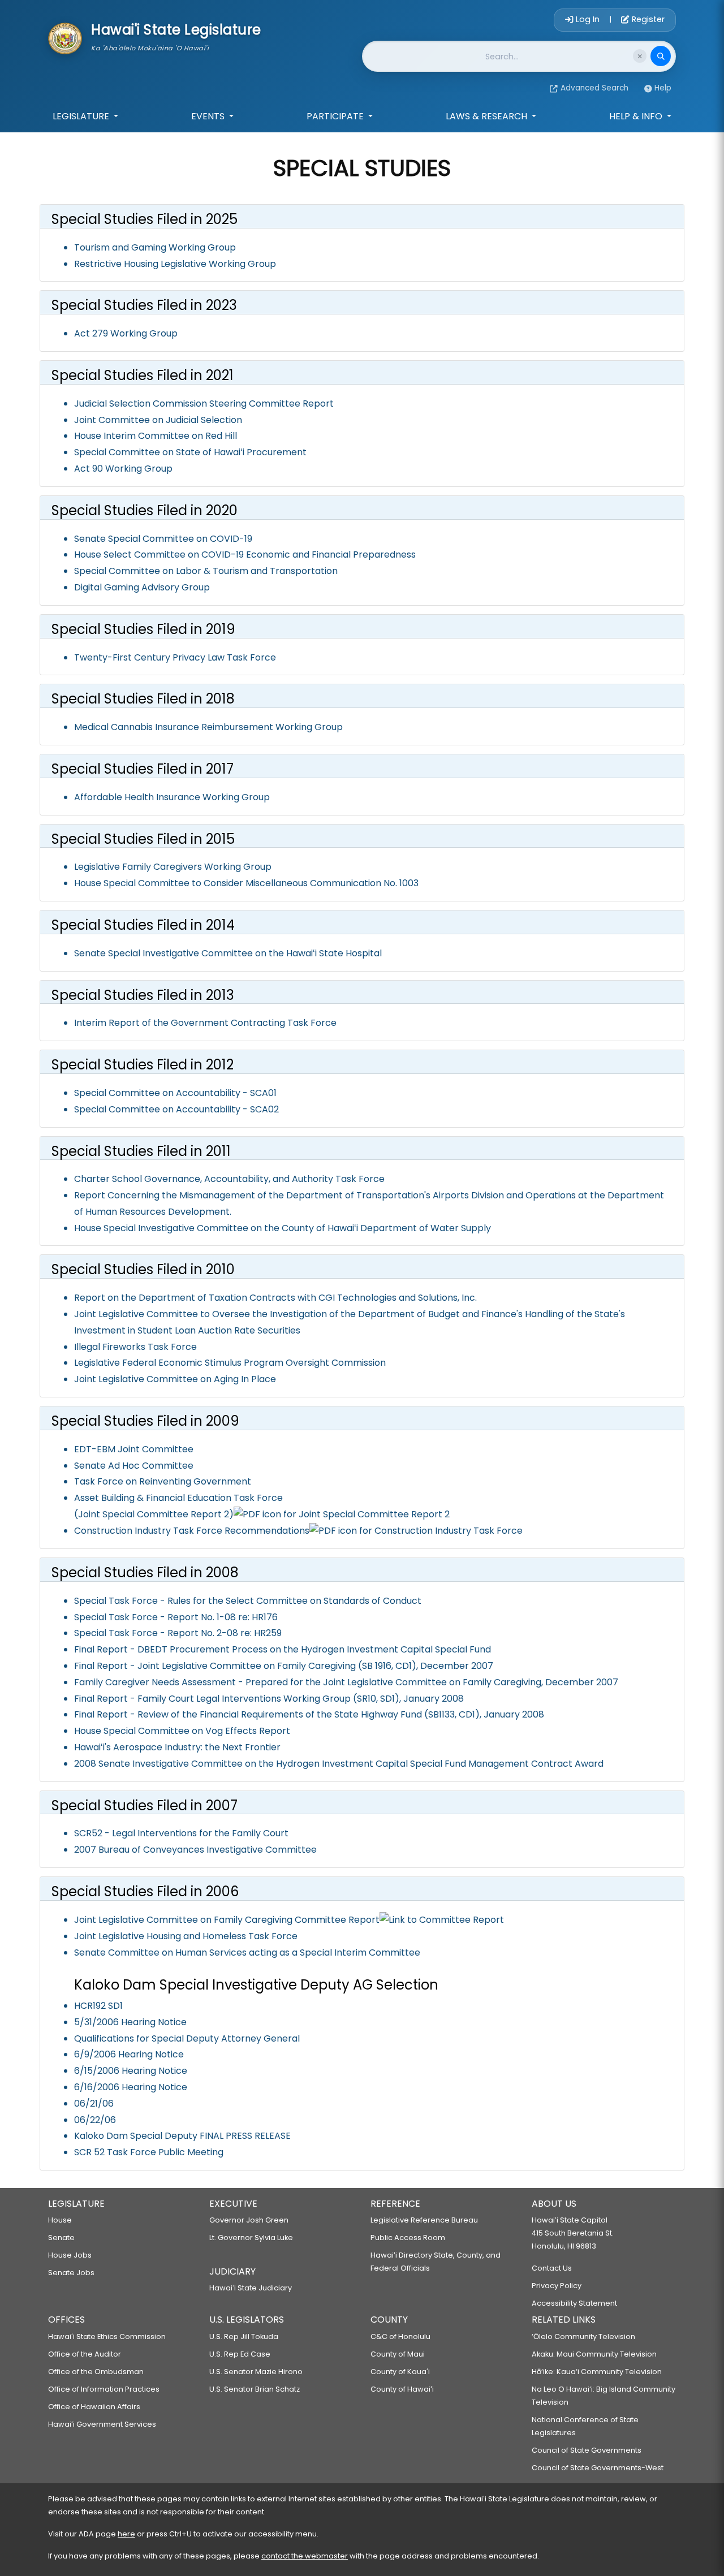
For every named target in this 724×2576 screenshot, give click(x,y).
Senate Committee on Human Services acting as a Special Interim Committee (247, 1953)
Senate (61, 2238)
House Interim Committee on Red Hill (156, 436)
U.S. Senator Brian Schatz (255, 2389)
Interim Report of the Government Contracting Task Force (205, 1023)
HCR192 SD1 (98, 2006)
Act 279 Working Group (126, 333)
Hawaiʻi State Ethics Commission (107, 2336)
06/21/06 (94, 2103)
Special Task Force (116, 1601)
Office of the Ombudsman (96, 2372)
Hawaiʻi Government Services (102, 2424)
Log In (588, 19)
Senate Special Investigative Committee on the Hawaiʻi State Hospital (228, 953)
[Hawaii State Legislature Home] (65, 37)
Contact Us (552, 2268)
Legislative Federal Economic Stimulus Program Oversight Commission (230, 1363)
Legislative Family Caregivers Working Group (173, 867)
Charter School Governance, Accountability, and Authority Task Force (229, 1179)
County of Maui (398, 2354)
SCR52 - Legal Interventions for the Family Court (181, 1833)
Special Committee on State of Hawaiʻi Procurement (190, 452)
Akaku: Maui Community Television (594, 2354)
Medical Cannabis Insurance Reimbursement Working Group (208, 727)
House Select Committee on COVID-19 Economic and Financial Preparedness (245, 555)
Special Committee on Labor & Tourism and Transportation (206, 571)
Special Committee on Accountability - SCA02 (176, 1109)
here (126, 2534)
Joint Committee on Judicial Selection (158, 420)
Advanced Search (594, 88)
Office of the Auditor (85, 2354)
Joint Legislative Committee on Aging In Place (175, 1379)
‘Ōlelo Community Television (583, 2336)
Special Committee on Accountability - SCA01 (175, 1093)
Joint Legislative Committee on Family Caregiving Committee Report (227, 1920)
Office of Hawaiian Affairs (94, 2407)
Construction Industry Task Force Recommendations (192, 1531)
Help (663, 88)
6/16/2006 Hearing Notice (131, 2087)
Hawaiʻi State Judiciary (251, 2288)
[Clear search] (640, 56)
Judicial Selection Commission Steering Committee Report (204, 404)
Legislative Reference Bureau (424, 2220)
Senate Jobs (71, 2273)
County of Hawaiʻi (402, 2389)
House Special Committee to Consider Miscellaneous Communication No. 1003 (246, 883)
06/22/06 (95, 2120)
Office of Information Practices (104, 2389)
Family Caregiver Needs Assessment (155, 1682)
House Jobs (70, 2255)
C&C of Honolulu (400, 2336)
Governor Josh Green (249, 2220)
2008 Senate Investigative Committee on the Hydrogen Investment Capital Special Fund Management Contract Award (339, 1764)
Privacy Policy (557, 2286)
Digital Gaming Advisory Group (142, 587)
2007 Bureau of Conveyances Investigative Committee (195, 1850)
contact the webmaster (305, 2556)
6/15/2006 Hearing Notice (131, 2071)
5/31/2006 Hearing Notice (130, 2022)
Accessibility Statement (574, 2303)
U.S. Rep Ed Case (240, 2354)
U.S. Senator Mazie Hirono (256, 2372)
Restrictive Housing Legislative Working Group (175, 264)
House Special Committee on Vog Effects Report (182, 1731)
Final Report (101, 1649)
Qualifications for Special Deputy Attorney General (187, 2038)
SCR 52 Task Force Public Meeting (149, 2152)
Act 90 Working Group (123, 469)
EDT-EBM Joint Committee (134, 1449)
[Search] (661, 56)
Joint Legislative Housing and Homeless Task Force (186, 1936)
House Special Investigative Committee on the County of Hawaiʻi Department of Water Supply (283, 1228)
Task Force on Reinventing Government (163, 1481)
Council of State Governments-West (598, 2468)
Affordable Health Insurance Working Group (172, 797)
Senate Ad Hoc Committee (134, 1466)
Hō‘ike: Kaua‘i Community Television (597, 2372)
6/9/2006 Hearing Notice (129, 2054)
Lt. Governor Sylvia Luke (251, 2238)
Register (647, 19)
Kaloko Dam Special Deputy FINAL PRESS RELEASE (182, 2136)
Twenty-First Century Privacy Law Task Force (175, 657)
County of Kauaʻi (400, 2372)
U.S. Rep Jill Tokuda (244, 2336)
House (60, 2220)
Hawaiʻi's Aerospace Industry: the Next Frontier (177, 1747)
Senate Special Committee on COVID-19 (163, 539)
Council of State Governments (587, 2450)
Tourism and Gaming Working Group (155, 247)
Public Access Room (408, 2238)
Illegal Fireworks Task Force (135, 1347)
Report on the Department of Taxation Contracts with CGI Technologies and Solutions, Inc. (275, 1298)
